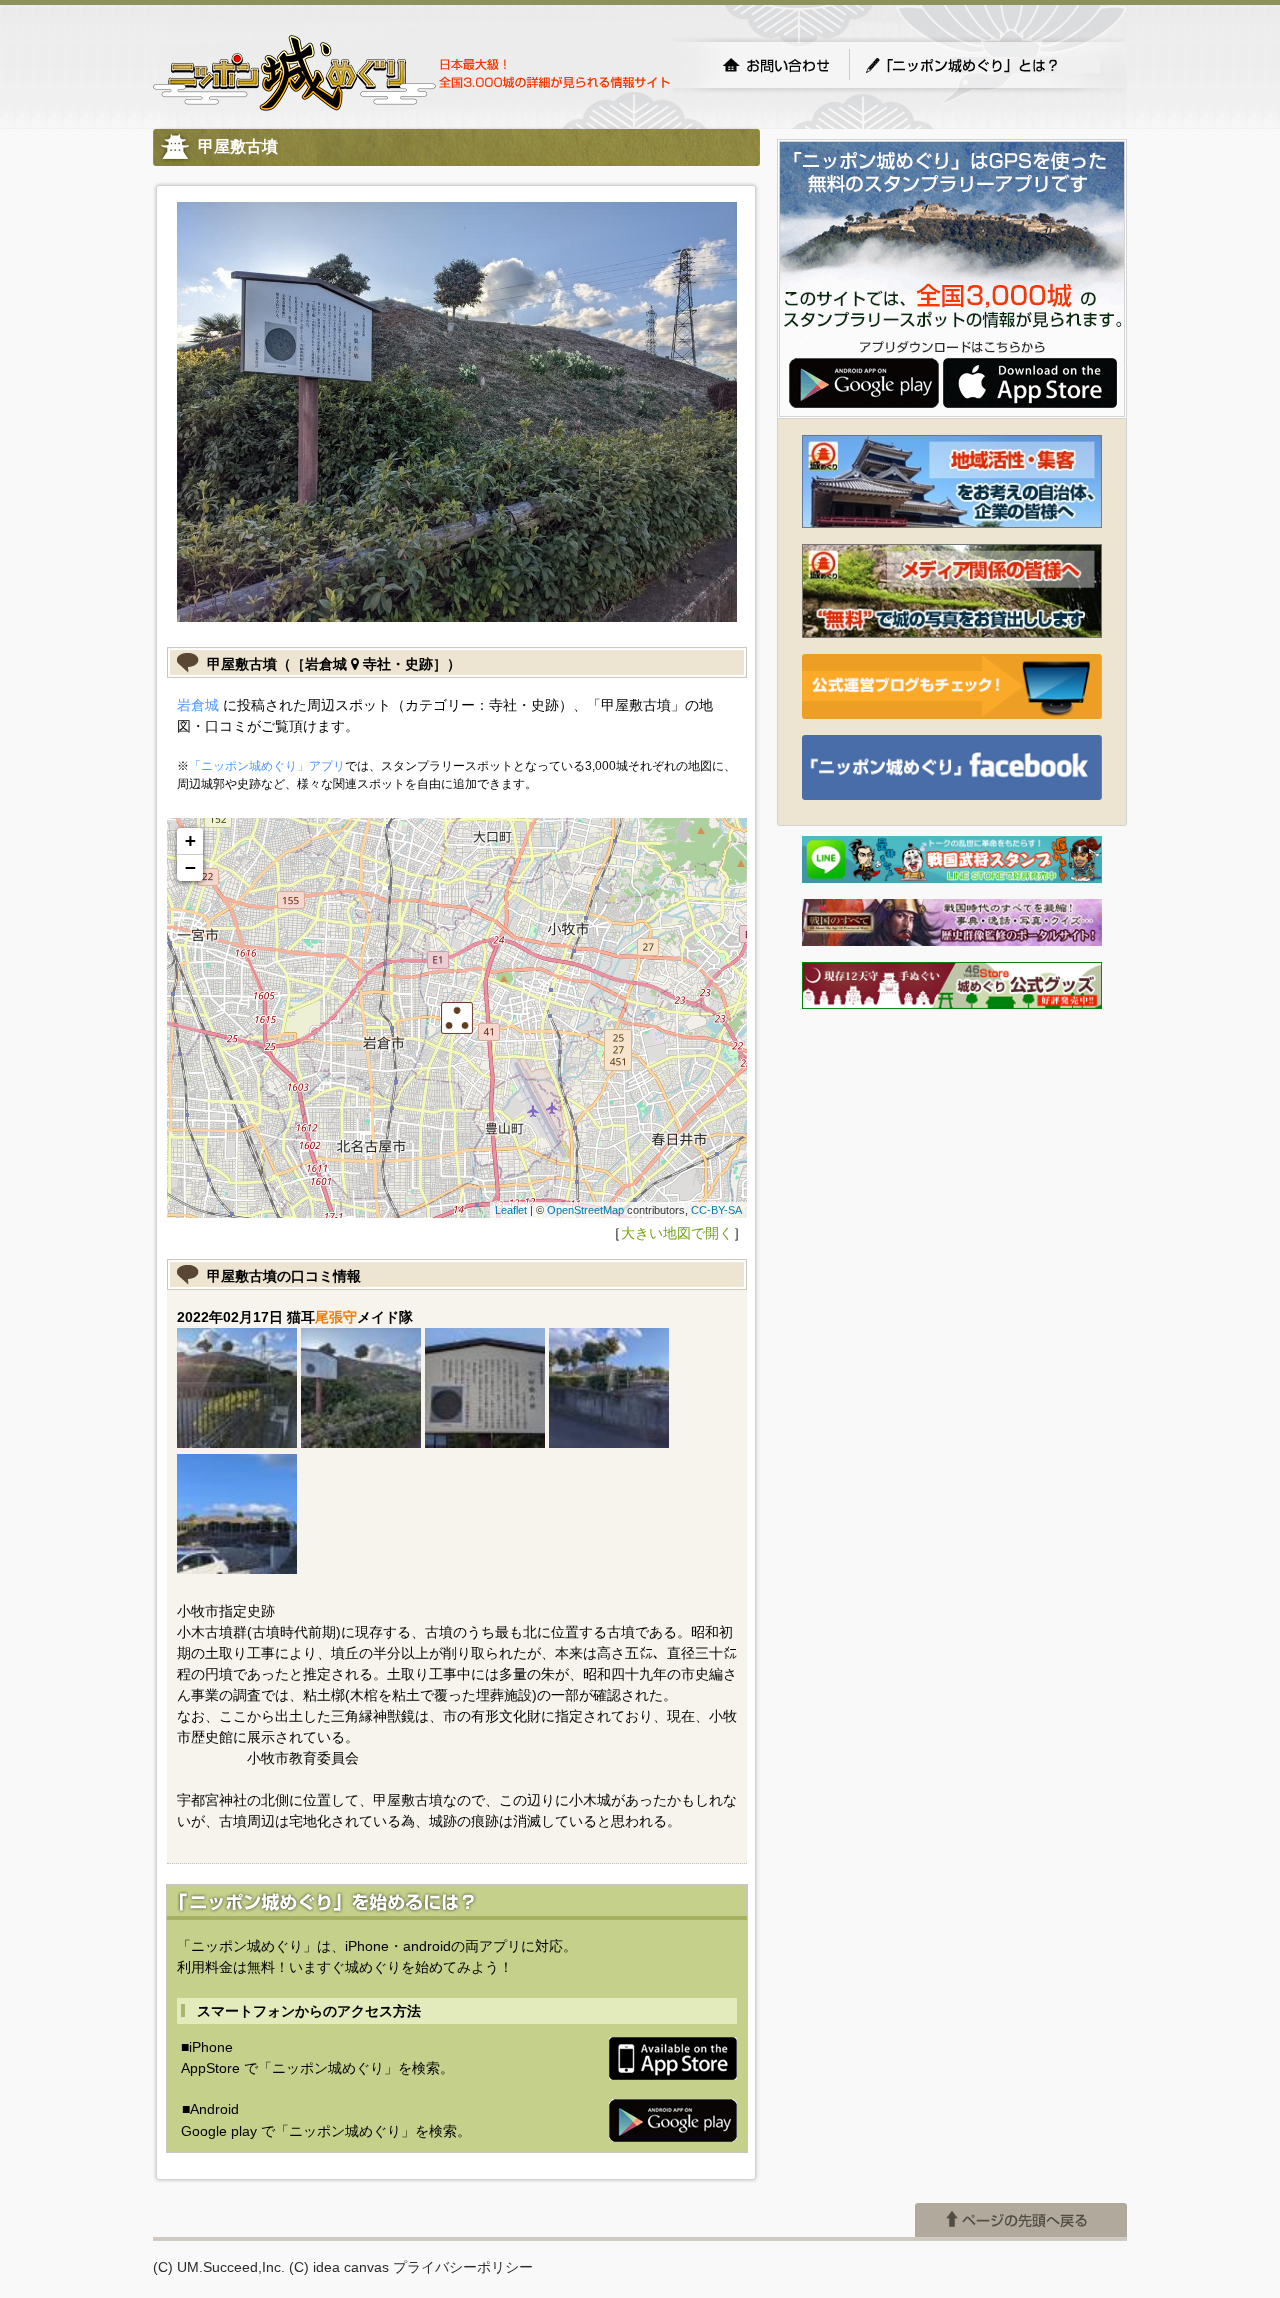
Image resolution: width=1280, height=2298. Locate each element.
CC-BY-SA (716, 1210)
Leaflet (511, 1210)
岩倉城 (198, 705)
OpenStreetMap (585, 1210)
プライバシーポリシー (463, 2267)
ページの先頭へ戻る (1021, 2220)
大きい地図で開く (677, 1233)
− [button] (190, 867)
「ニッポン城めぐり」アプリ (267, 766)
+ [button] (190, 840)
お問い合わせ (776, 65)
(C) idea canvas (339, 2267)
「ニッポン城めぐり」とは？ (982, 65)
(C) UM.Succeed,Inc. (219, 2267)
